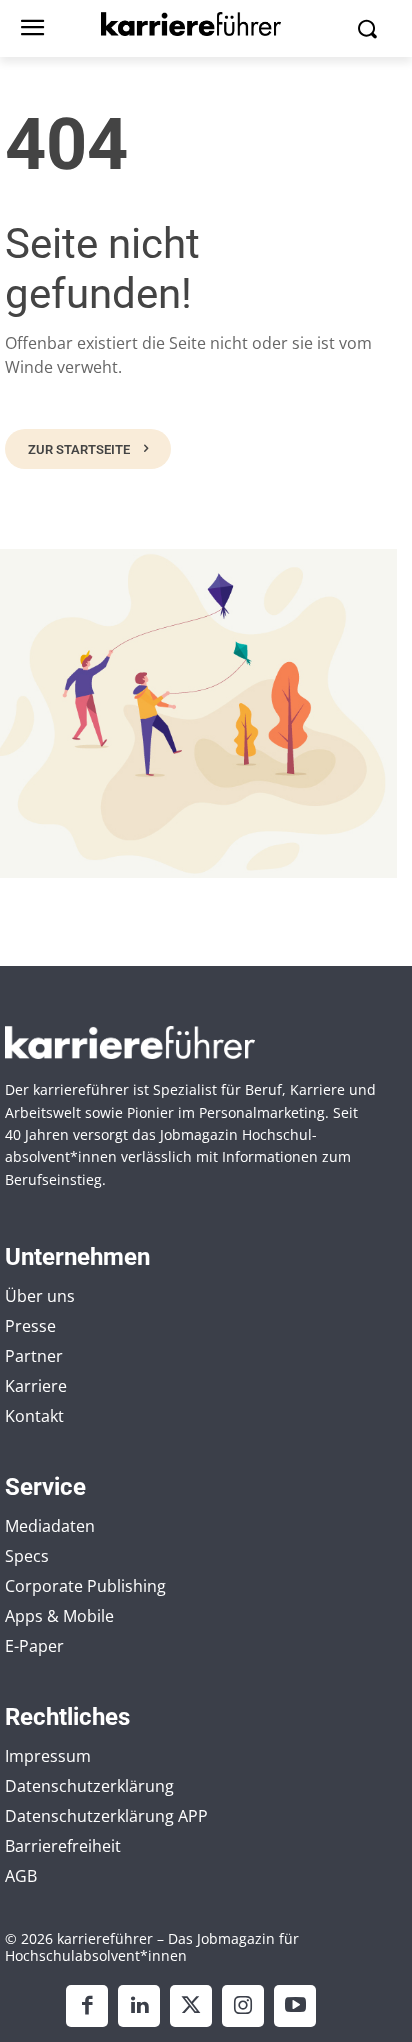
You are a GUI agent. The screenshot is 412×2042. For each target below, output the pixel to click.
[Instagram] (243, 2006)
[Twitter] (191, 2006)
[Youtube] (295, 2006)
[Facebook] (87, 2006)
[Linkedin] (139, 2006)
